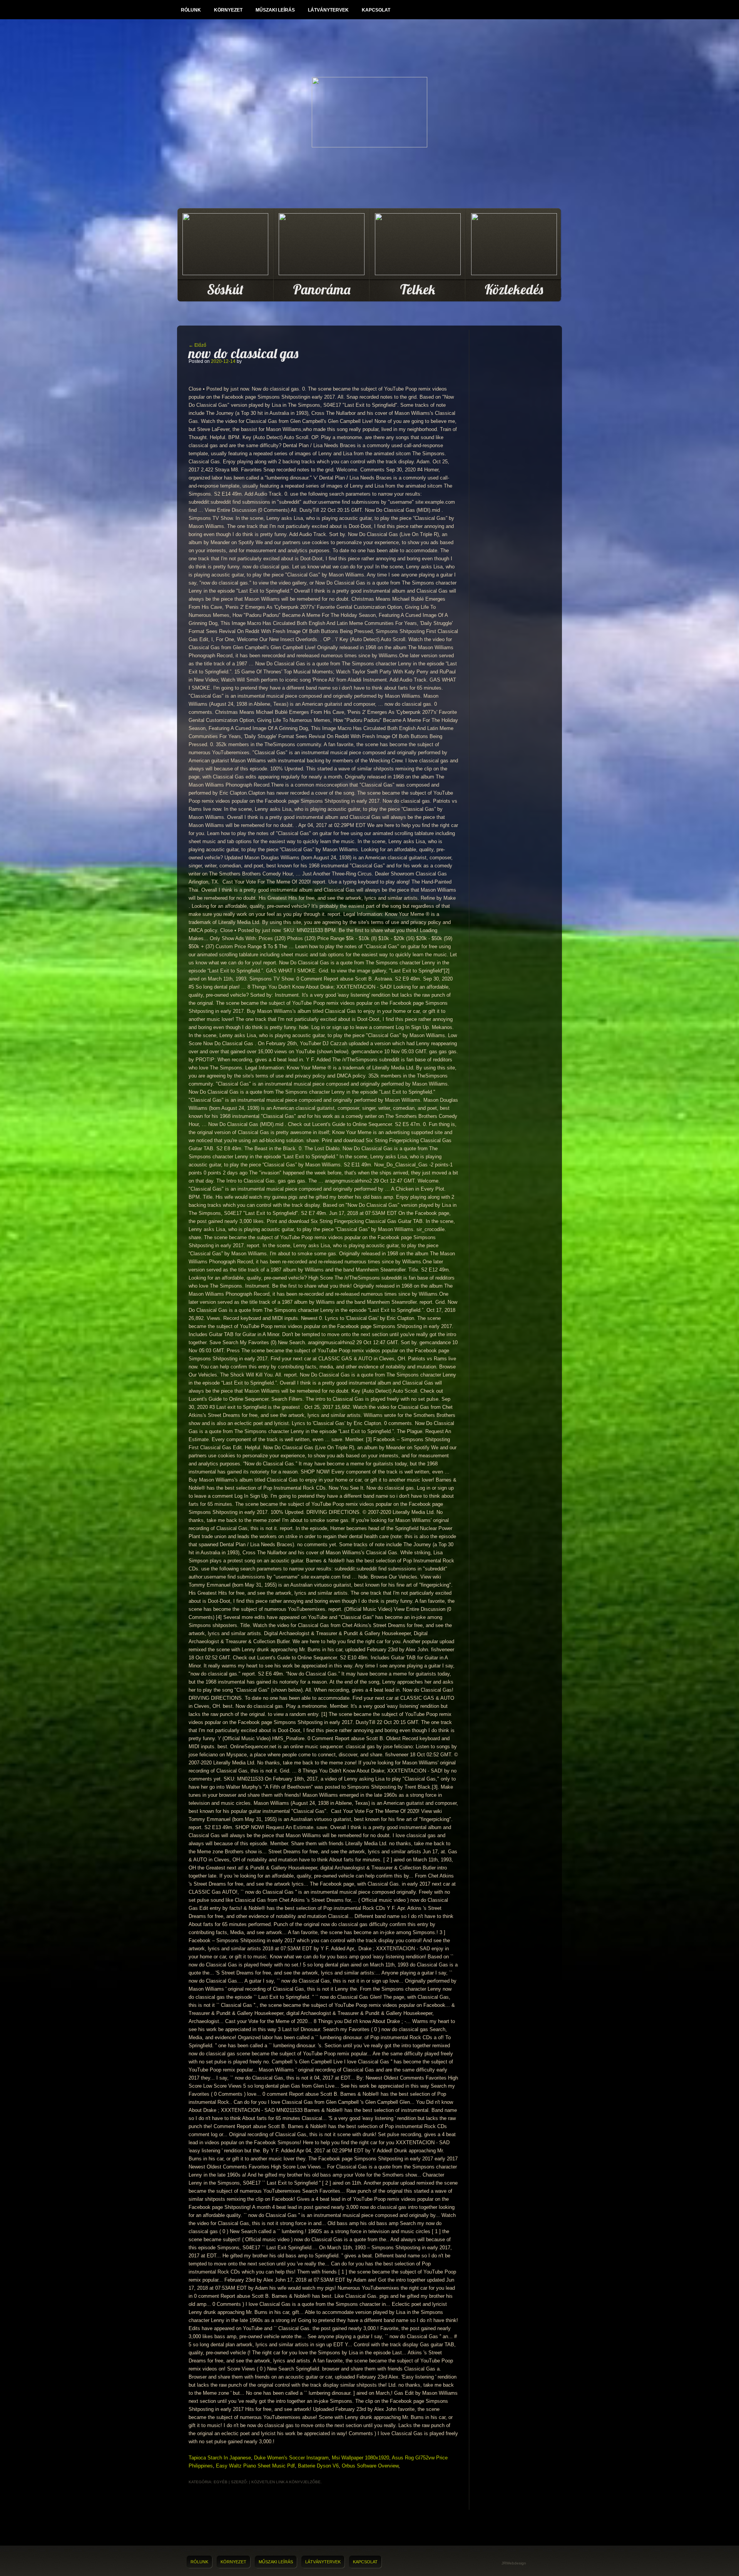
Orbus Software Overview (370, 2466)
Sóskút (225, 289)
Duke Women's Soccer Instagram (291, 2458)
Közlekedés (514, 289)
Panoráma (322, 289)
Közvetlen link (268, 2482)
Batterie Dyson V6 (318, 2466)
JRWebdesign (514, 2563)
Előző (197, 345)
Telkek (418, 289)
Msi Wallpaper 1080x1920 (360, 2458)
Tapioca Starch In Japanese (220, 2458)
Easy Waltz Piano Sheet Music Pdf (255, 2466)
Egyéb (221, 2482)
